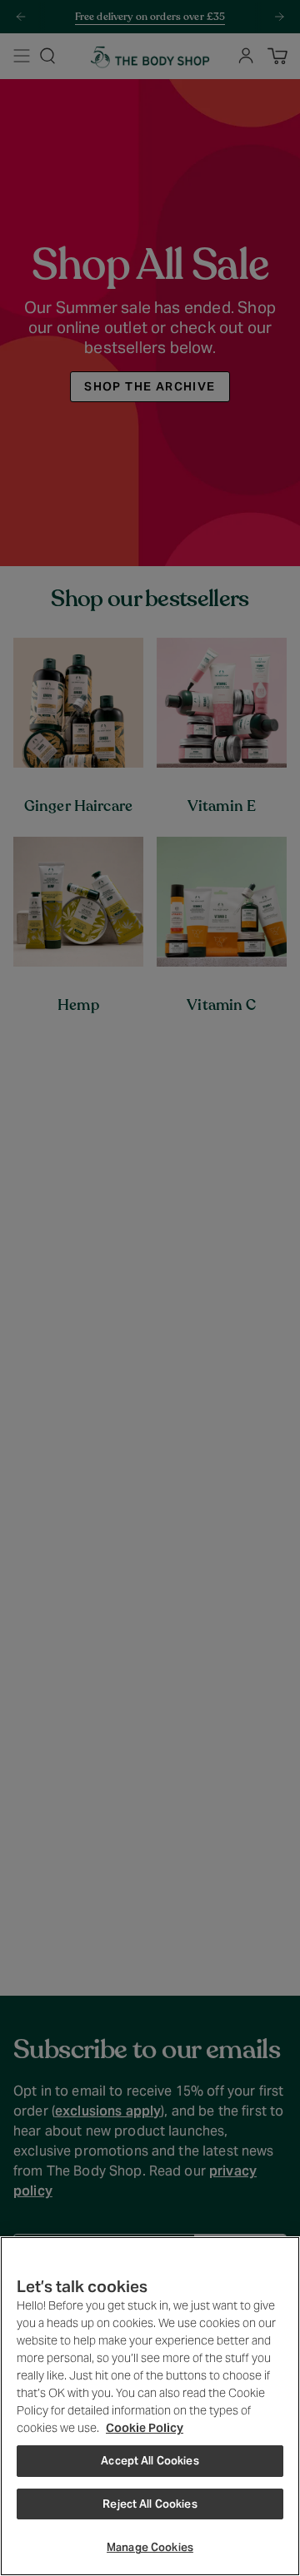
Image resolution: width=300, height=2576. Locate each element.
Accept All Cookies (150, 2461)
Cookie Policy (145, 2428)
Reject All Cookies (150, 2504)
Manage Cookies (150, 2547)
